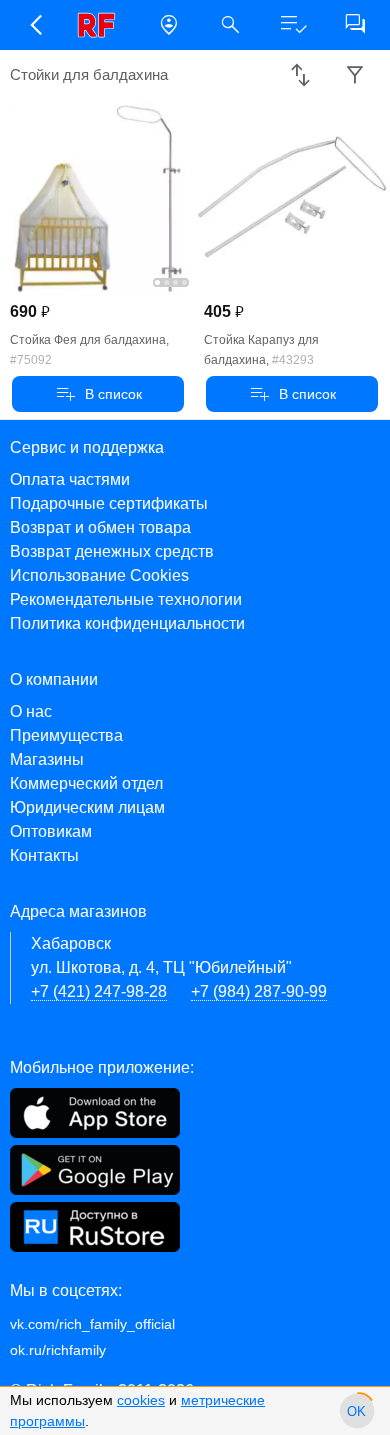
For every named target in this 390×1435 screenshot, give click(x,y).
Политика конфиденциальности (127, 623)
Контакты (44, 855)
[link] (102, 25)
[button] (35, 25)
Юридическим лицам (87, 807)
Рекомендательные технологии (126, 599)
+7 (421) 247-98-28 (99, 991)
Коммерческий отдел (86, 783)
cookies (141, 1400)
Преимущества (66, 735)
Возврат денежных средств (112, 551)
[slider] (357, 1411)
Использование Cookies (99, 575)
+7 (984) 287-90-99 (259, 991)
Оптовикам (51, 831)
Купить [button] (98, 394)
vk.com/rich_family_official (92, 1324)
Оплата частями (70, 479)
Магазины (47, 759)
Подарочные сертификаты (109, 503)
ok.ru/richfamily (58, 1350)
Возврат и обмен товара (100, 527)
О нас (31, 711)
